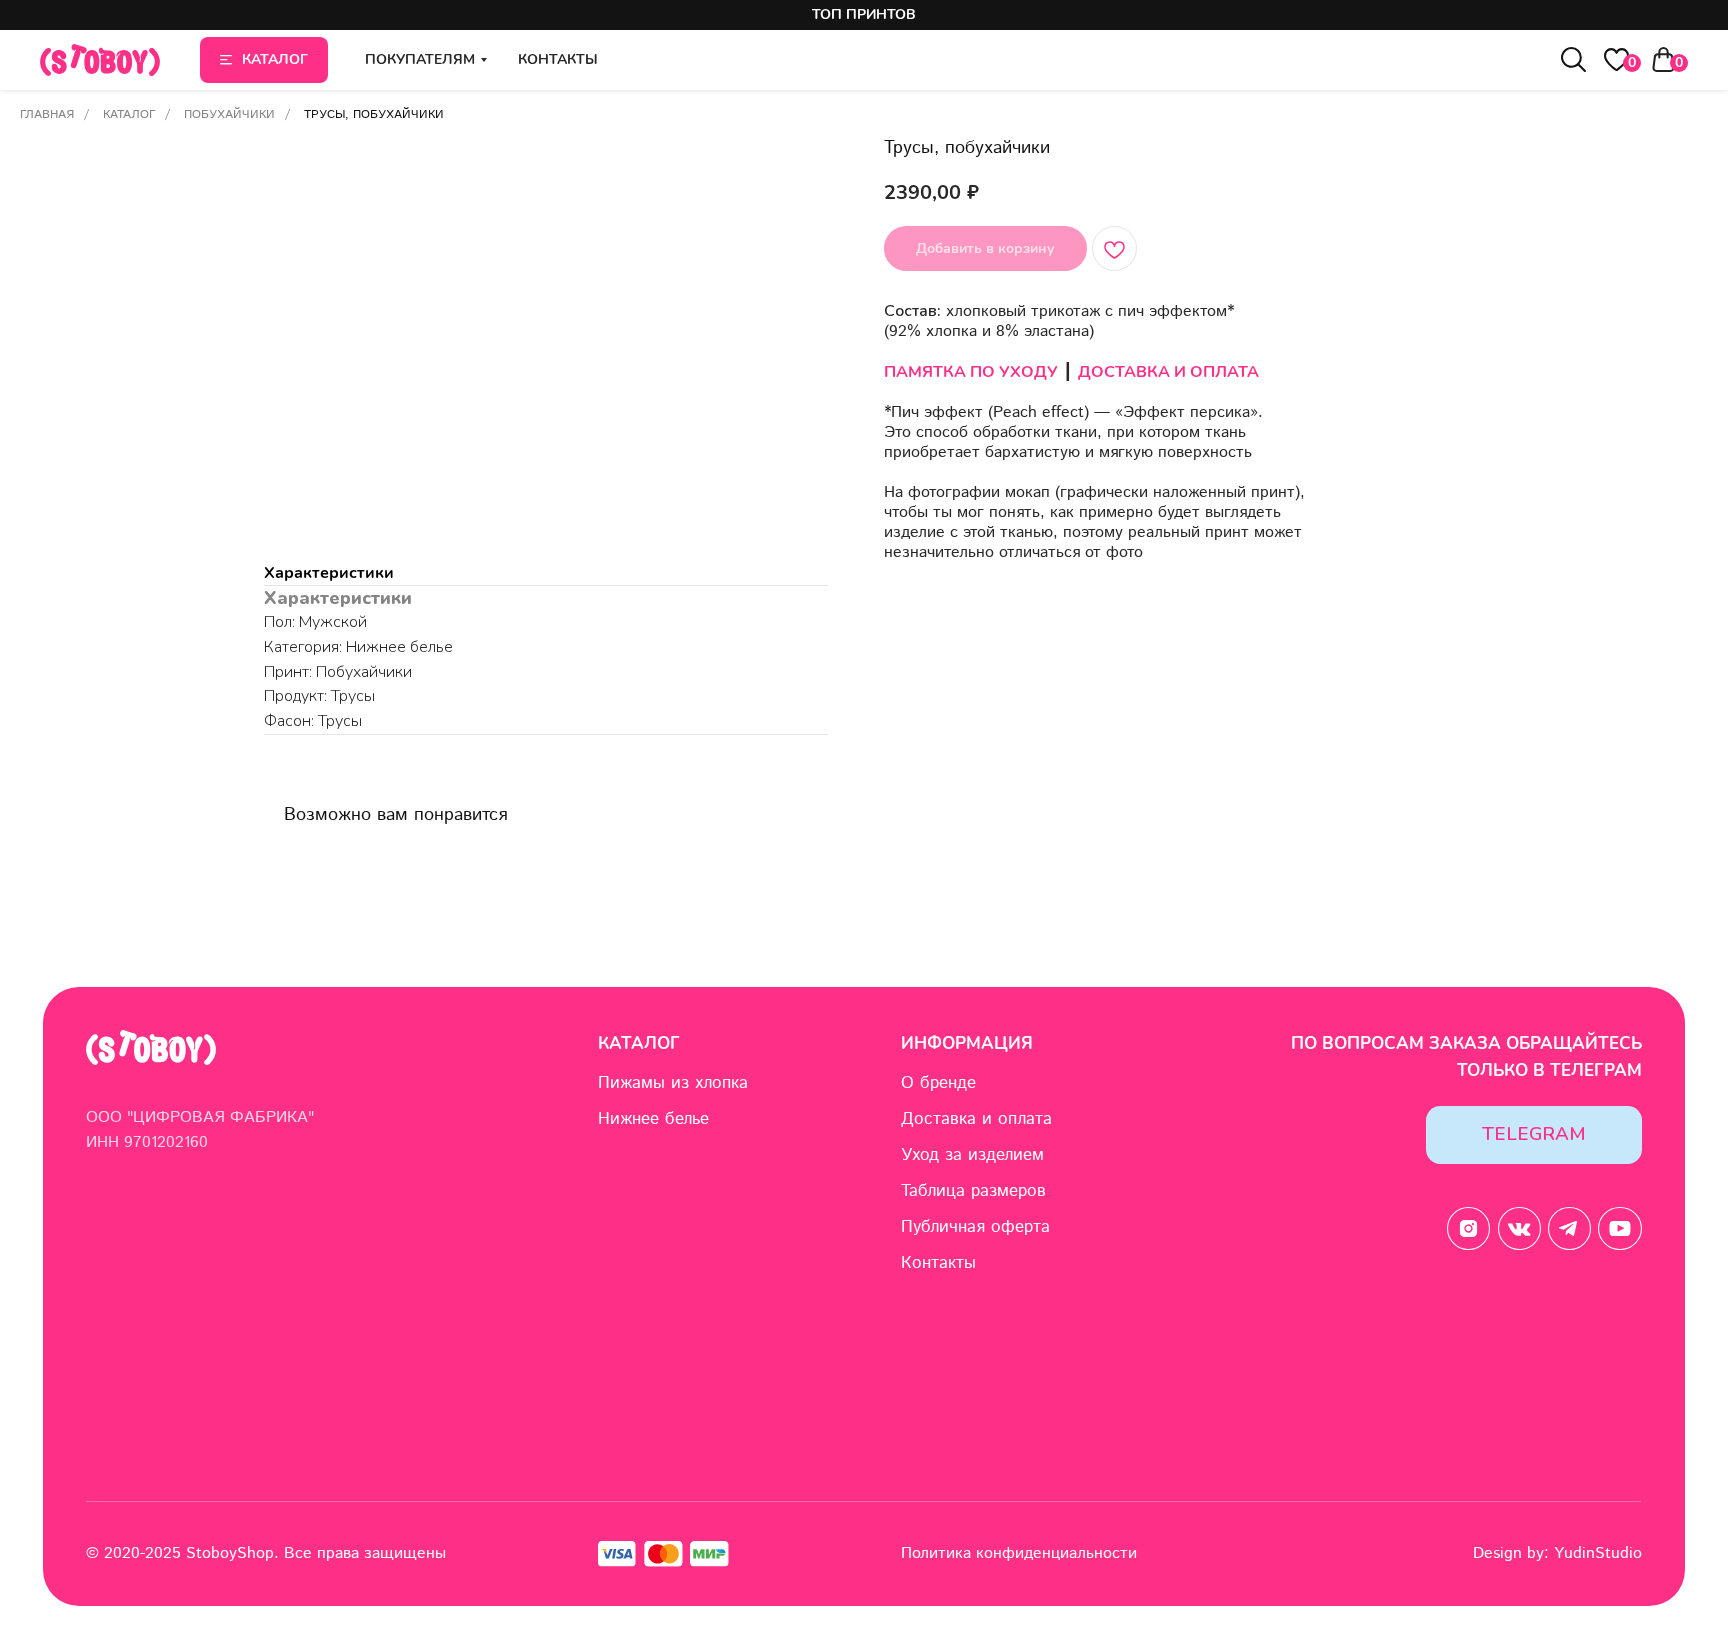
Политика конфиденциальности (1019, 1553)
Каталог (129, 114)
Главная (47, 114)
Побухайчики (229, 114)
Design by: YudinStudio (1557, 1553)
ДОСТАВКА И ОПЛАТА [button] (1168, 372)
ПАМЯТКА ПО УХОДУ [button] (971, 372)
